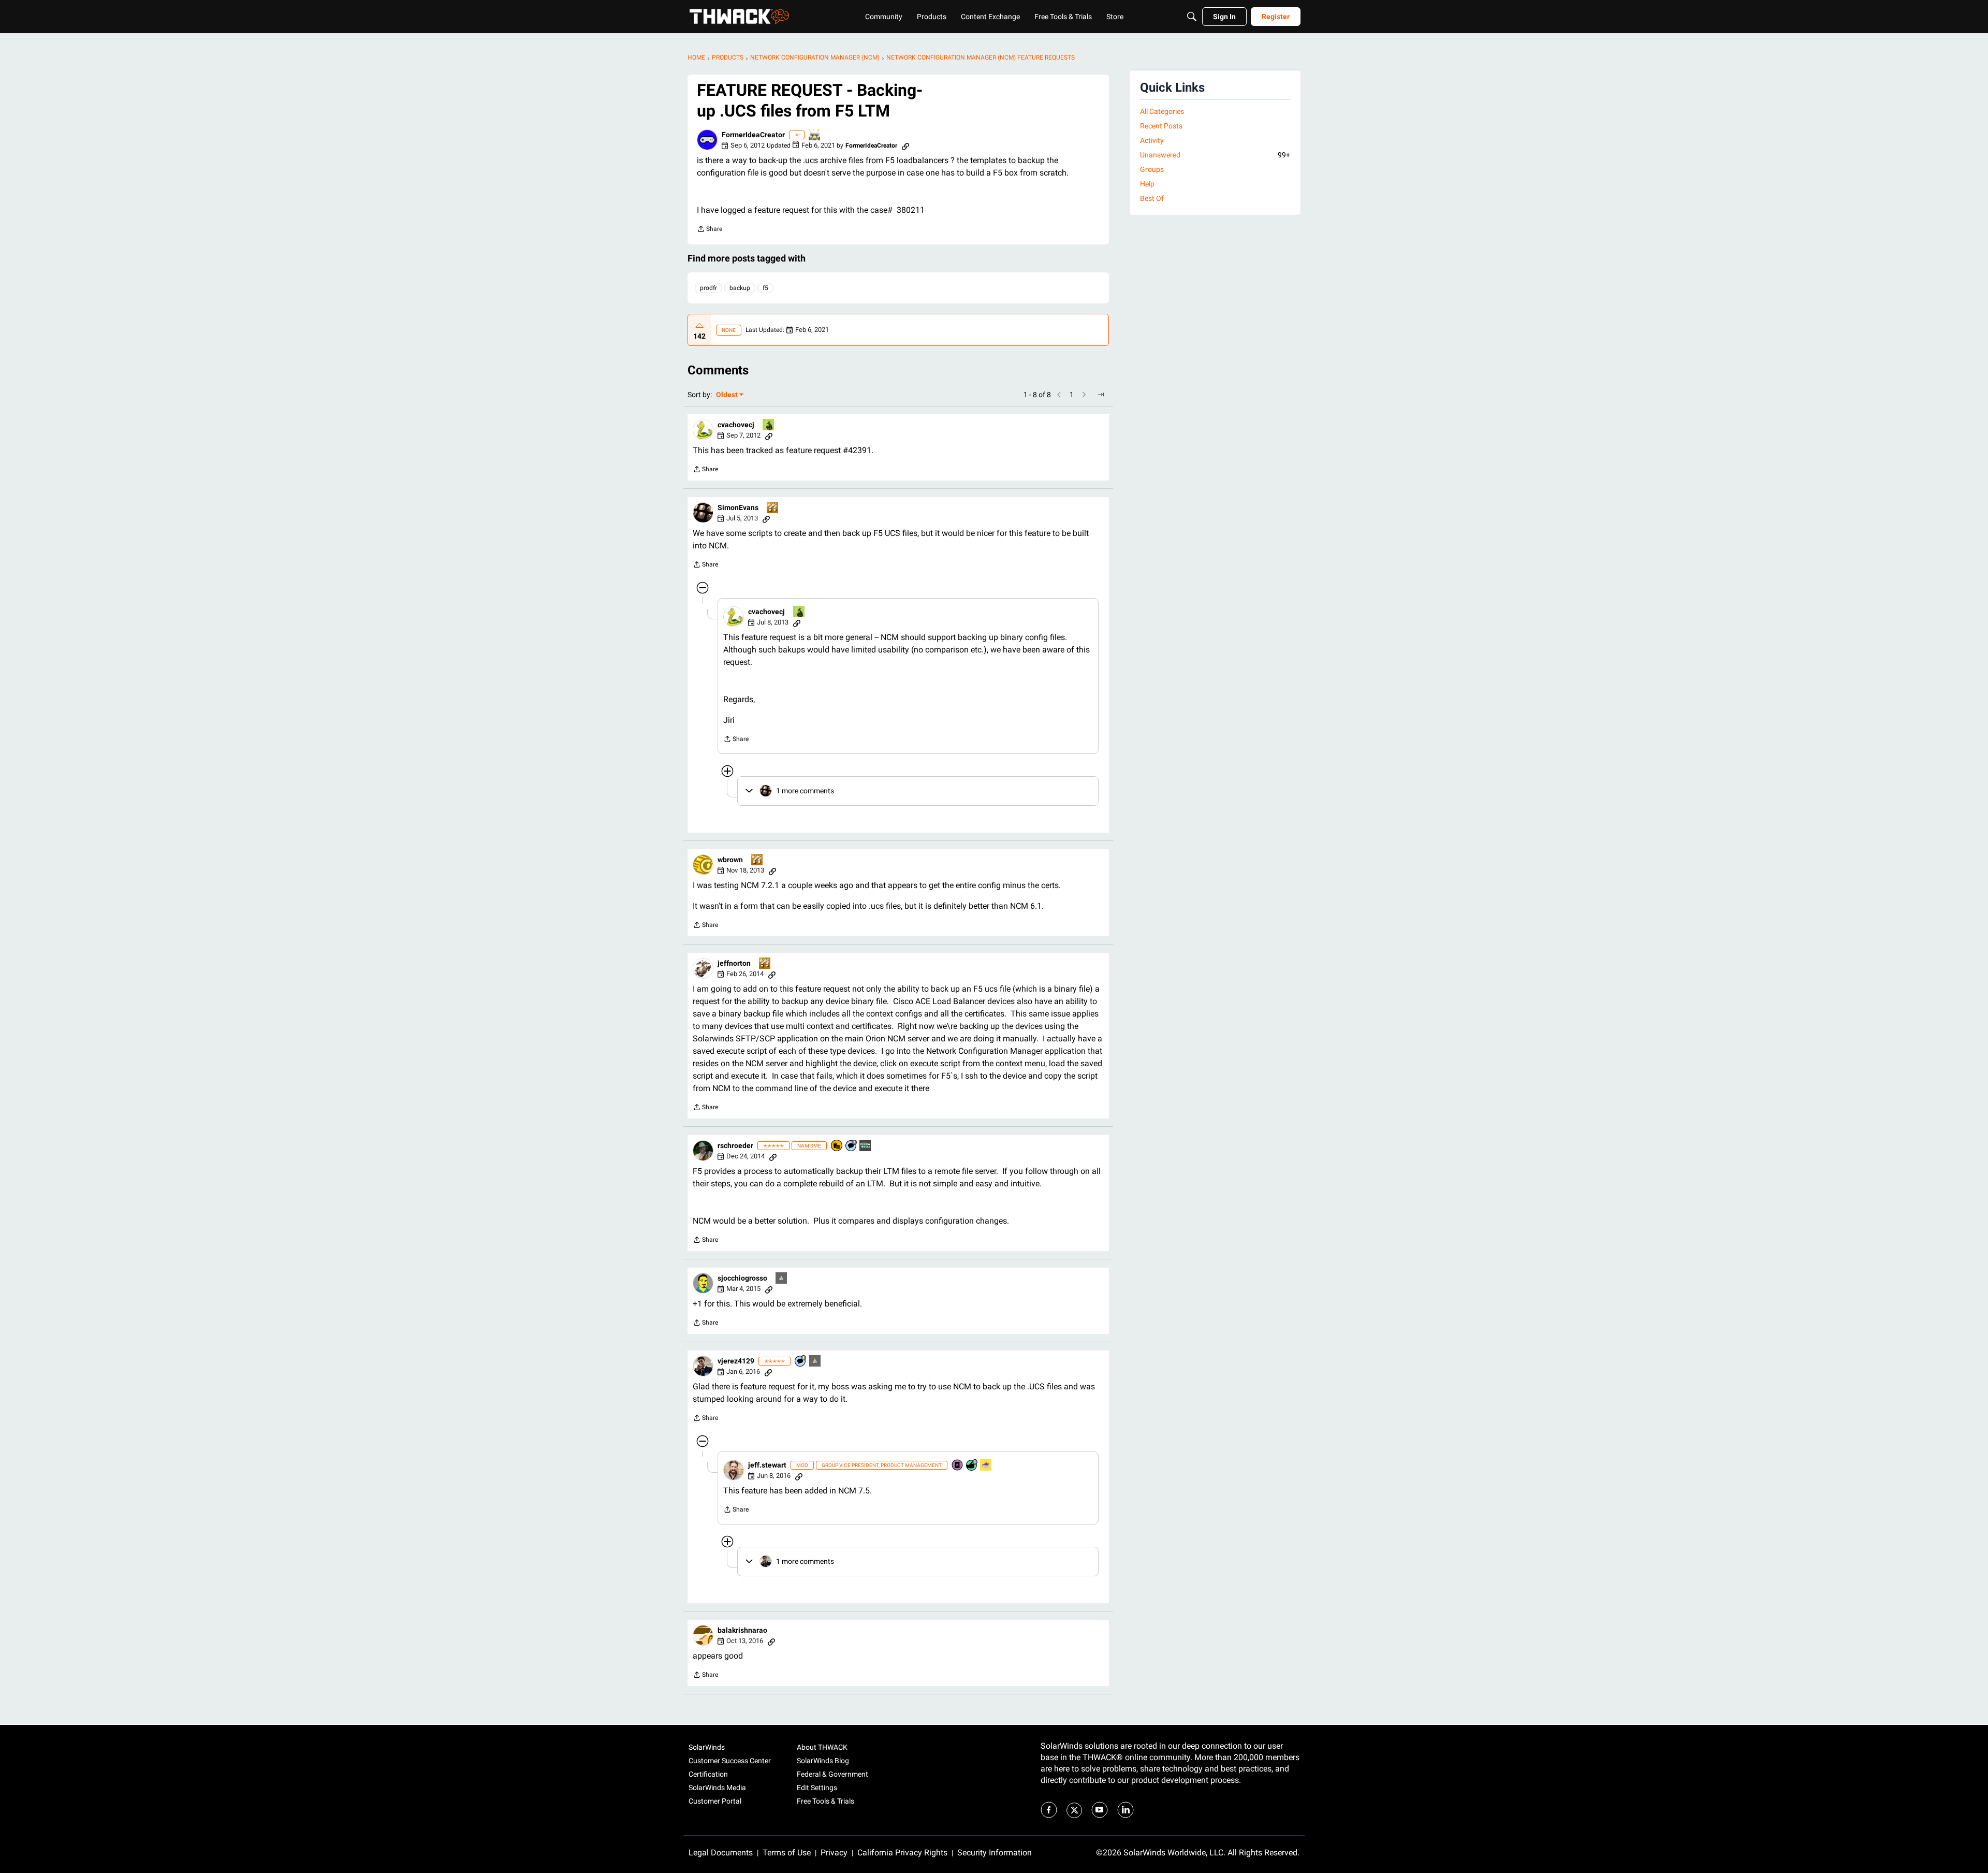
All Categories (1162, 111)
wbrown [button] (730, 860)
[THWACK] (739, 17)
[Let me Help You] (986, 1466)
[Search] (1192, 17)
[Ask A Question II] (773, 508)
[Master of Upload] (769, 425)
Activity (1152, 140)
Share (710, 230)
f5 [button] (765, 288)
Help (1147, 184)
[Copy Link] (905, 146)
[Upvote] (699, 326)
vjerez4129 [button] (736, 1361)
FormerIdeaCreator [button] (753, 135)
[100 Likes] (972, 1466)
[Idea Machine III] (815, 135)
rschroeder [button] (735, 1145)
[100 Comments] (801, 1362)
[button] (707, 140)
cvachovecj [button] (736, 425)
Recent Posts (1161, 126)
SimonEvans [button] (738, 507)
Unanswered (1215, 155)
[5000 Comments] (852, 1146)
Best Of (1152, 198)
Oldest (727, 395)
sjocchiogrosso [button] (742, 1278)
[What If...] (782, 1279)
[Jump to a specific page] (1101, 395)
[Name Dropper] (958, 1466)
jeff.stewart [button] (767, 1465)
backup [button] (740, 288)
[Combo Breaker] (837, 1146)
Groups (1152, 169)
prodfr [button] (708, 288)
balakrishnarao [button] (742, 1630)
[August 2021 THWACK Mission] (866, 1146)
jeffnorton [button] (734, 963)
